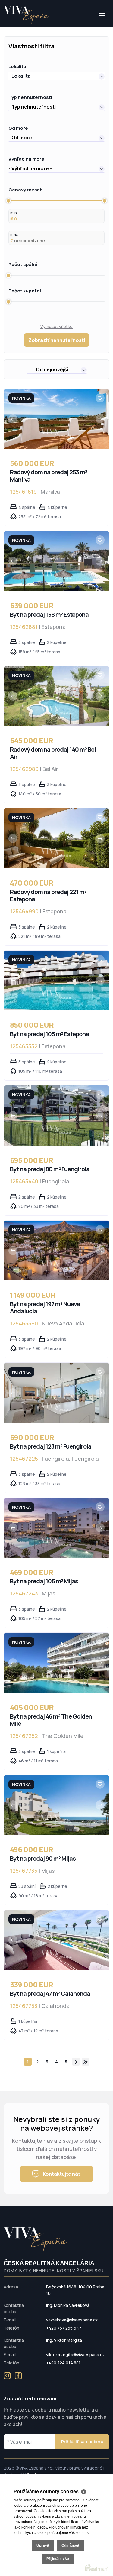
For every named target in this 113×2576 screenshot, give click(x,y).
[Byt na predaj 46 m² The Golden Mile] (56, 1663)
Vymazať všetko (56, 326)
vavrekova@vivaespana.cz (72, 2320)
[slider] (8, 201)
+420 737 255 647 (64, 2328)
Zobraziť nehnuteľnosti (57, 340)
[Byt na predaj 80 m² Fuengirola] (56, 1115)
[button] (56, 76)
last (86, 2062)
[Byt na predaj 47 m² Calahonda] (56, 1940)
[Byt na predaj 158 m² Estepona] (56, 561)
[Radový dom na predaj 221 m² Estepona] (56, 838)
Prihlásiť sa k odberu (82, 2442)
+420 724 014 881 (63, 2363)
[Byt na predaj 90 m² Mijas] (56, 1805)
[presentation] (13, 419)
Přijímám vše (58, 2559)
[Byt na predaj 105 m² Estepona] (56, 981)
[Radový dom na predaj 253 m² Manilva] (56, 419)
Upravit (43, 2545)
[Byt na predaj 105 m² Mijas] (56, 1528)
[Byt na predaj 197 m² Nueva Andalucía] (56, 1251)
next (76, 2062)
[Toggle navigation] (4, 26)
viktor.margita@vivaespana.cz (75, 2355)
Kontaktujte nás (62, 2174)
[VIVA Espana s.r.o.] (26, 15)
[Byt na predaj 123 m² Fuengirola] (56, 1393)
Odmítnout (70, 2545)
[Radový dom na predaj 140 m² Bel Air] (56, 696)
